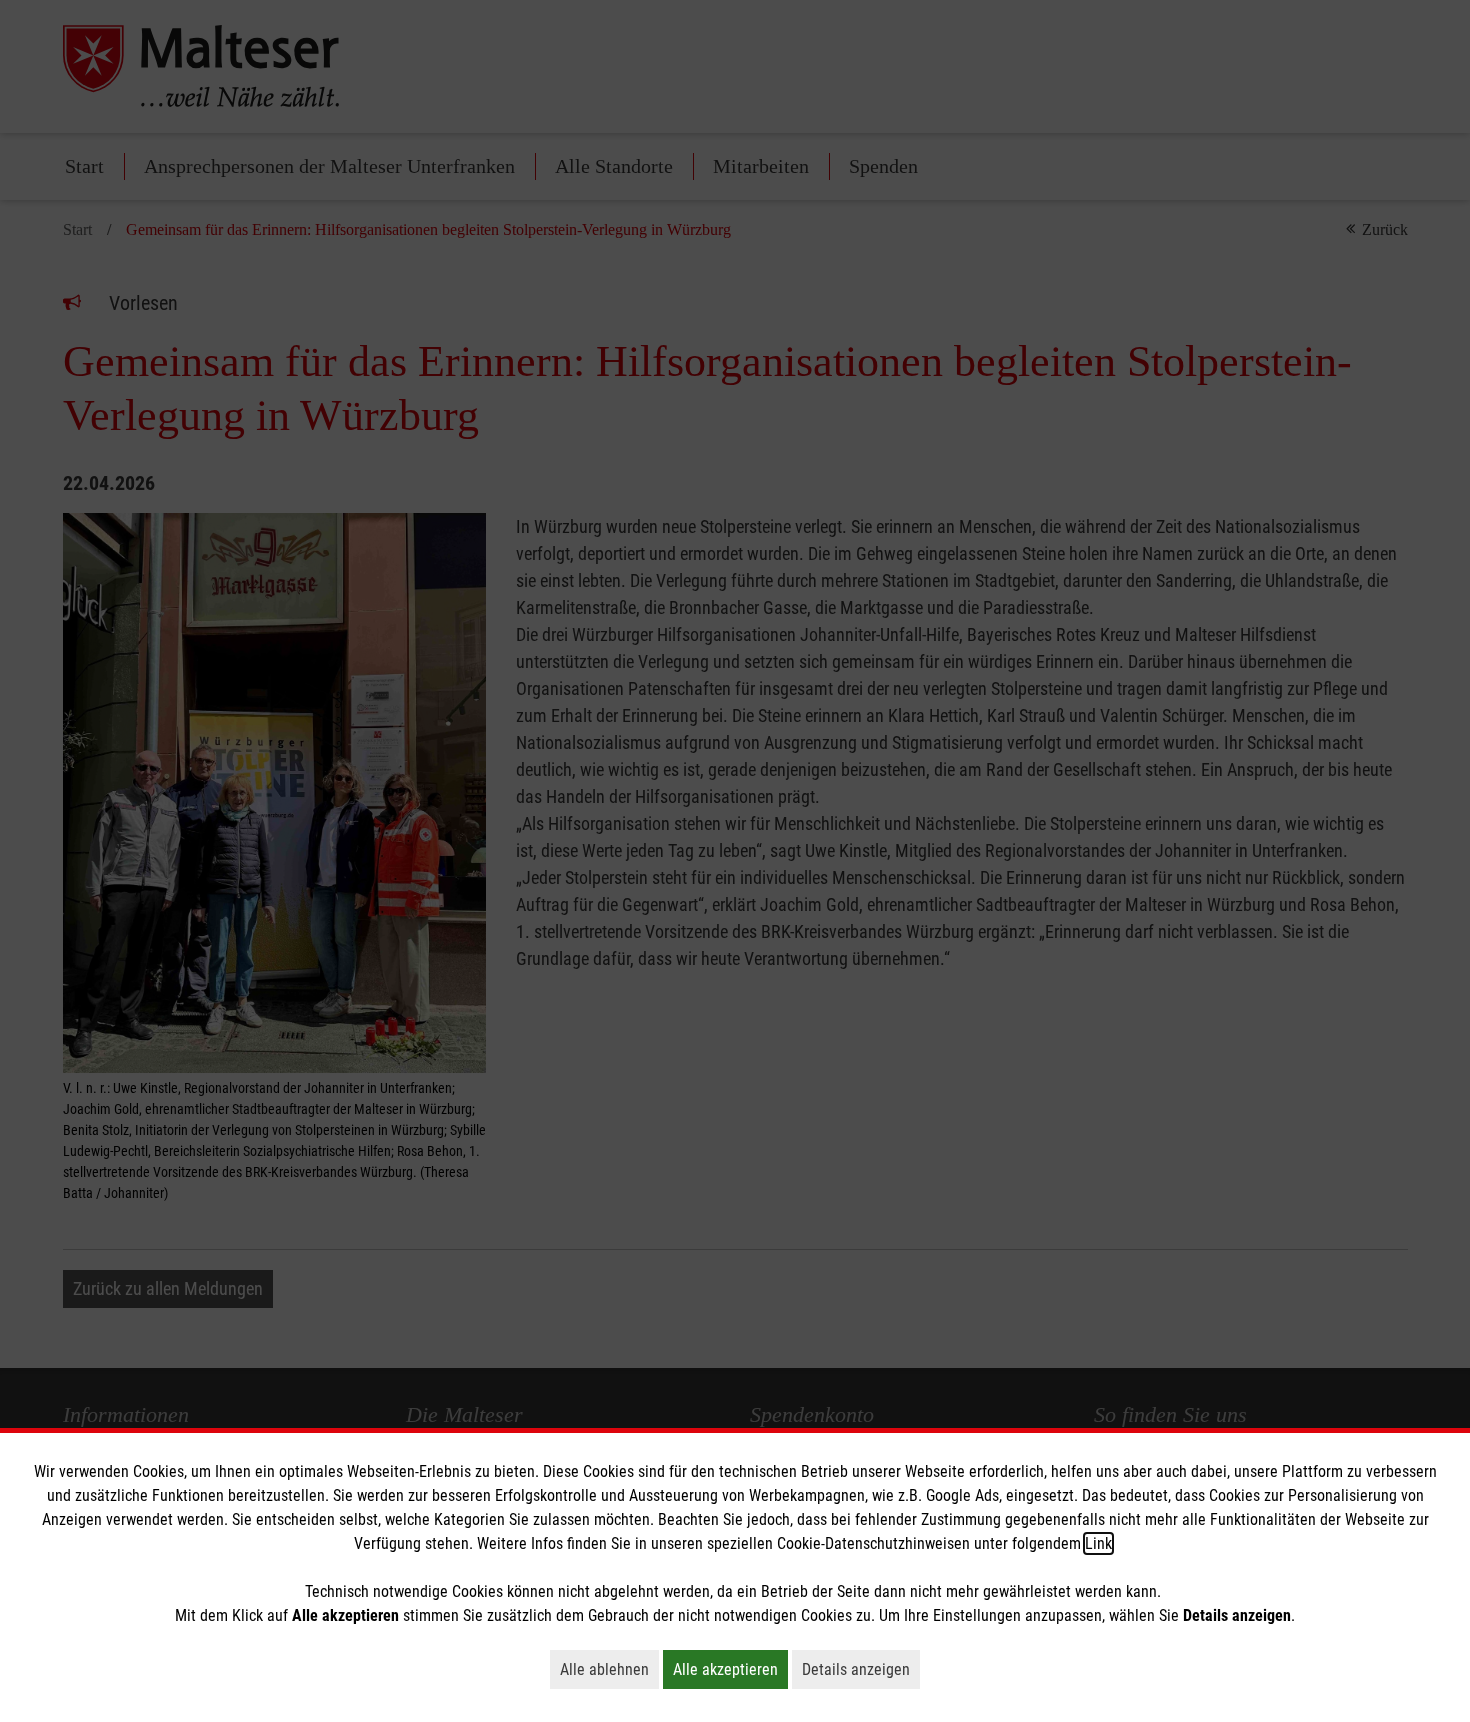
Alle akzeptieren (730, 1669)
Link (1098, 1543)
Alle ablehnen (609, 1669)
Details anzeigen (861, 1669)
